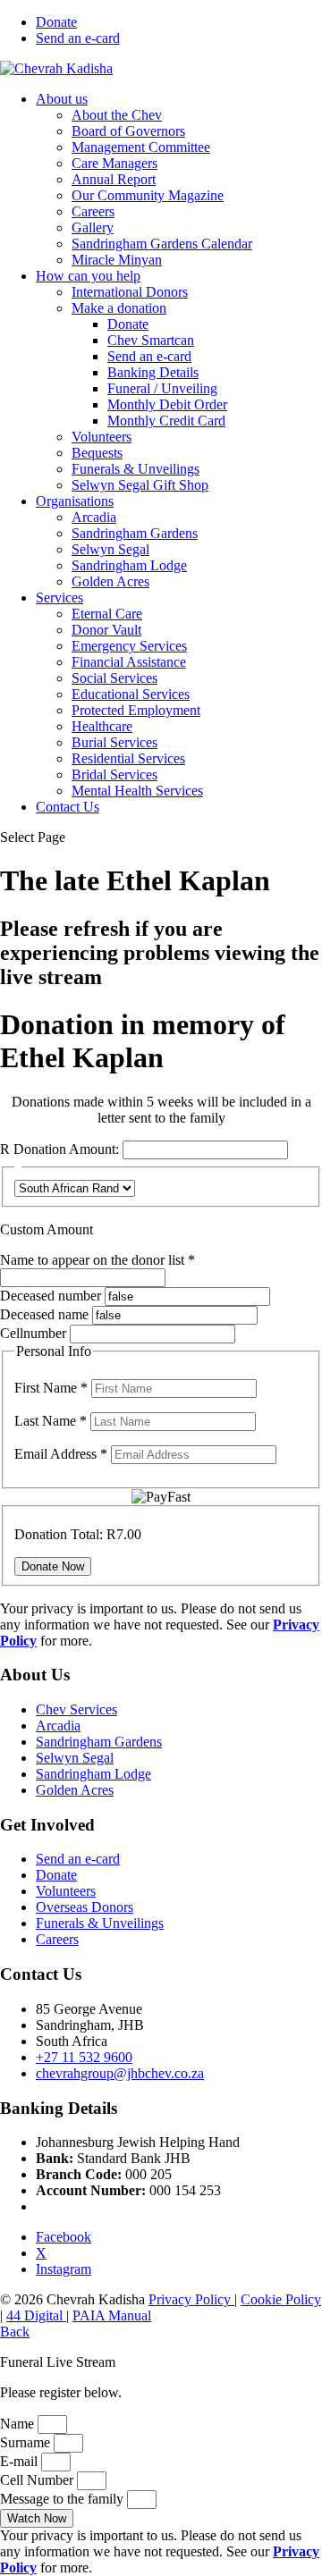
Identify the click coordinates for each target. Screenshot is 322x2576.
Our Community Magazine (148, 195)
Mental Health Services (137, 791)
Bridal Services (114, 774)
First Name (51, 1388)
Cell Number (38, 2480)
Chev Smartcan (151, 340)
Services (59, 598)
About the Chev (117, 115)
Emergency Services (129, 646)
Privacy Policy (191, 2299)
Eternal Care (107, 614)
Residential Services (128, 758)
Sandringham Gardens (135, 533)
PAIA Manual (112, 2315)
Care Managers (114, 163)
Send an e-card (78, 38)
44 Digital (36, 2315)
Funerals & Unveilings (136, 469)
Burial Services (114, 742)
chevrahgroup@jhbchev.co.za (120, 2073)
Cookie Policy (281, 2299)
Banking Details (153, 372)
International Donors (130, 292)
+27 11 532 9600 (84, 2057)
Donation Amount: (66, 1149)
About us (62, 99)
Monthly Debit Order (167, 404)
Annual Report (114, 179)
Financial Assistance (129, 662)
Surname (27, 2442)
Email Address (61, 1454)
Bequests (97, 453)
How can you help (88, 276)
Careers (93, 211)
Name (19, 2424)
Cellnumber (33, 1333)
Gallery (93, 227)
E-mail (21, 2461)
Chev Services (76, 1709)
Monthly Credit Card (166, 421)
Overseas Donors (85, 1907)
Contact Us (68, 807)
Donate (56, 22)
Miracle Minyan (117, 260)
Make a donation (119, 308)
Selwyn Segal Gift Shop (140, 485)
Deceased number (51, 1296)
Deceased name (44, 1314)
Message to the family (64, 2499)
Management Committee (141, 147)
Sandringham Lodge (129, 565)
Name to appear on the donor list (97, 1260)
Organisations (75, 501)
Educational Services (131, 694)
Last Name (51, 1421)
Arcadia (94, 517)
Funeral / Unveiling (162, 388)
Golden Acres (110, 581)
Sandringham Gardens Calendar (162, 244)
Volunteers (102, 437)
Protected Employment (136, 710)
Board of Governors (128, 131)
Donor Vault (106, 630)
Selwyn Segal (110, 549)
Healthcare (102, 726)
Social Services (114, 678)
